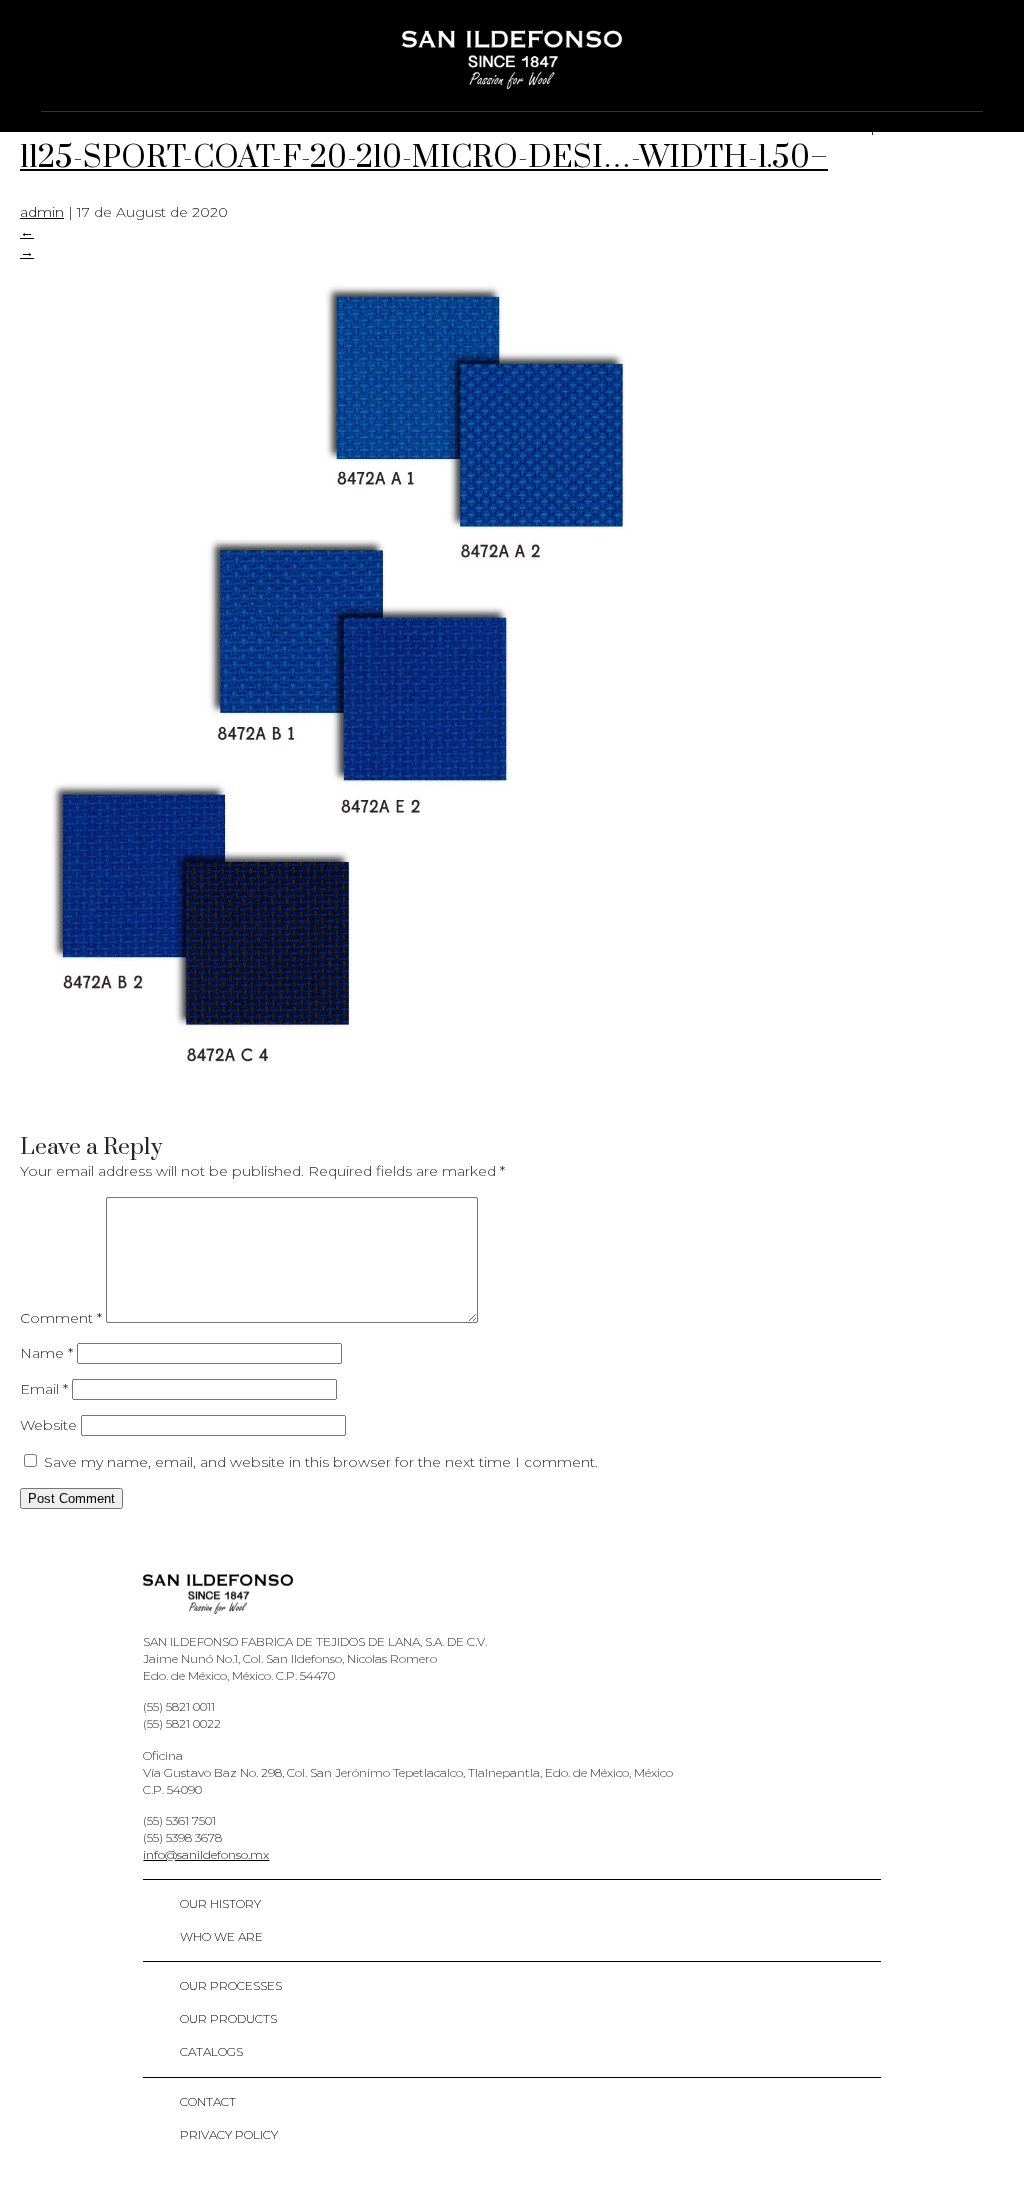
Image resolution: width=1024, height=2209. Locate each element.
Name (46, 1353)
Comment (61, 1318)
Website (48, 1425)
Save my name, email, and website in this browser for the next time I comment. (321, 1462)
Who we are (221, 1936)
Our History (220, 1903)
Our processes (231, 1985)
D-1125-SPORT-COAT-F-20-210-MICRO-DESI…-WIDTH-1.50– (486, 138)
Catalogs (211, 2051)
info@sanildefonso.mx (206, 1854)
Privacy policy (229, 2134)
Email (44, 1389)
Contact (208, 2101)
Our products (228, 2018)
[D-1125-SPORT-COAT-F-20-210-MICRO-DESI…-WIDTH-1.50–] (340, 1107)
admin (42, 212)
